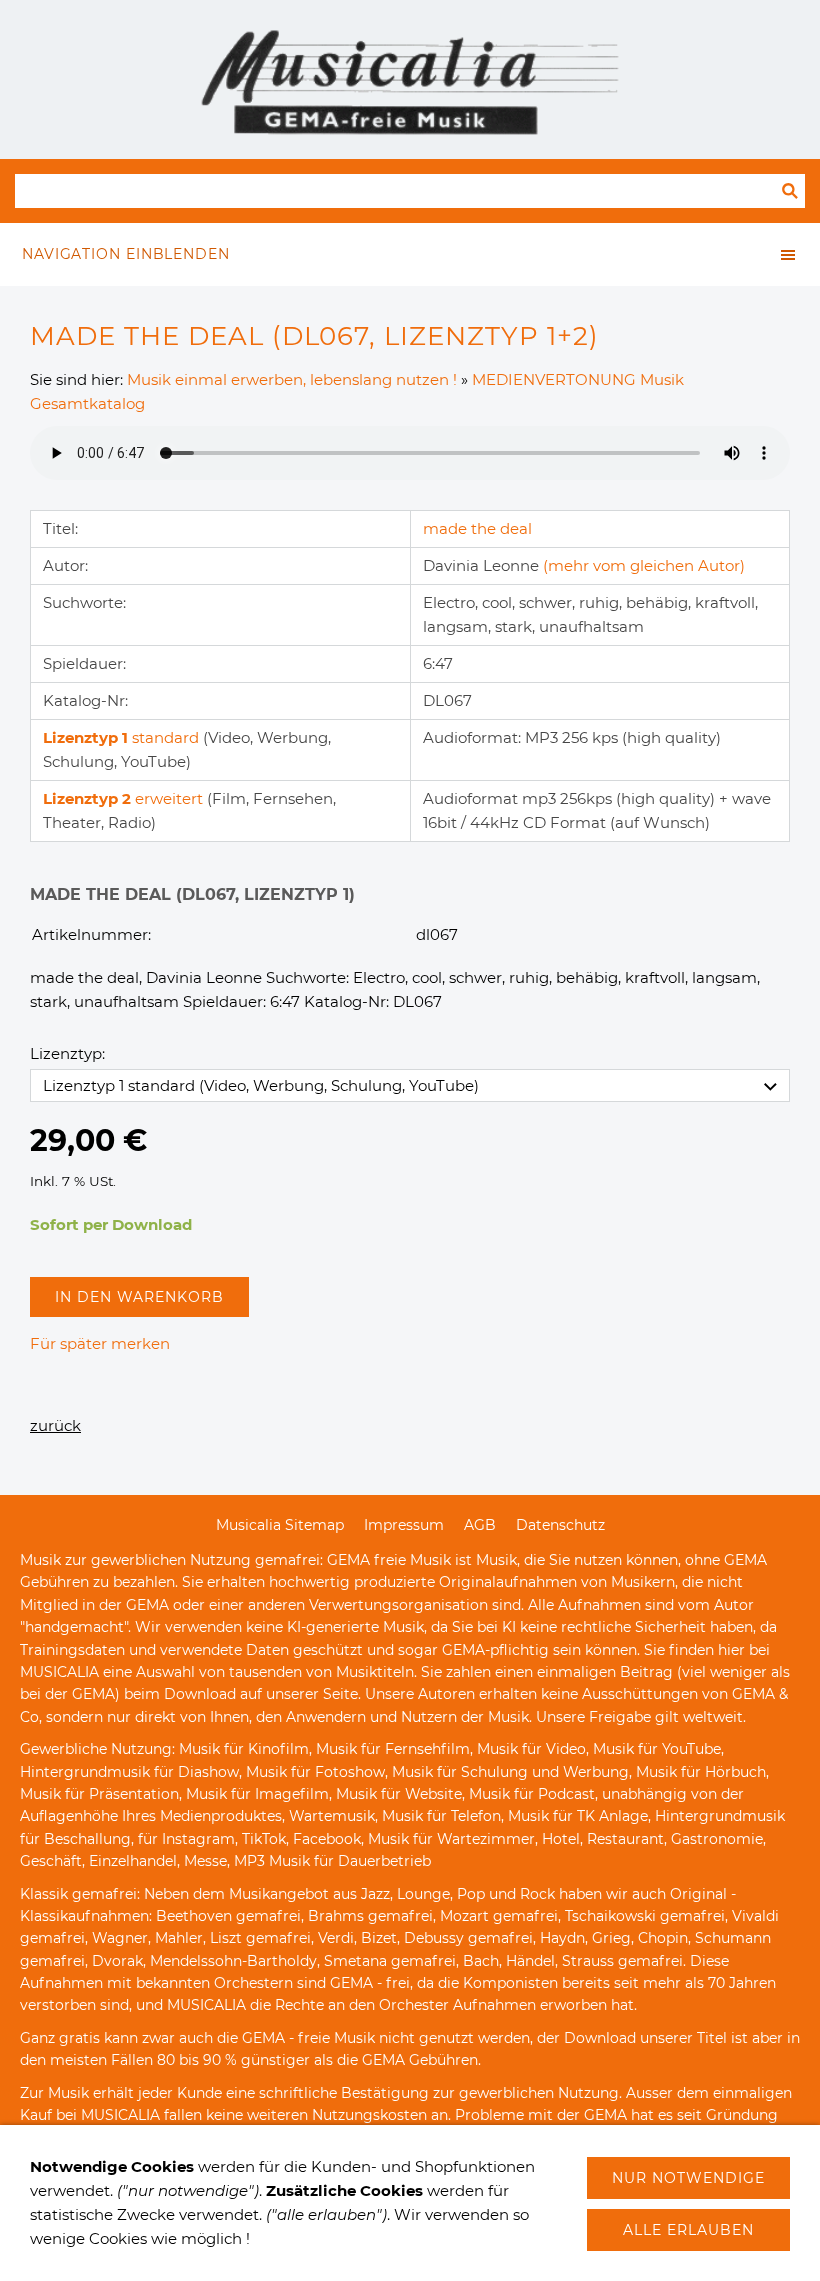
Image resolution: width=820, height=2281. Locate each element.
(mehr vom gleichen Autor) (644, 565)
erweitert (125, 798)
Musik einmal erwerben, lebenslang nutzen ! (292, 379)
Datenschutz (560, 1525)
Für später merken (100, 1343)
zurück (55, 1425)
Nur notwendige (688, 2178)
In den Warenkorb (139, 1297)
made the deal (477, 528)
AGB (480, 1525)
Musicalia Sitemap (280, 1525)
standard (123, 737)
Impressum (404, 1525)
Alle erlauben (688, 2230)
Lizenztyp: (67, 1053)
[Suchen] (790, 191)
